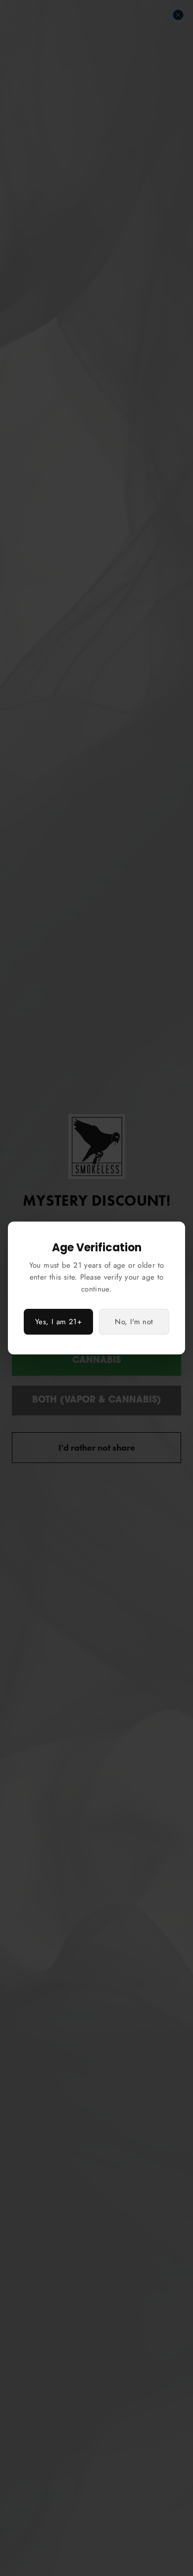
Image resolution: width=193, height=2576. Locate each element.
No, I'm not (134, 1322)
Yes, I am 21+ (58, 1322)
